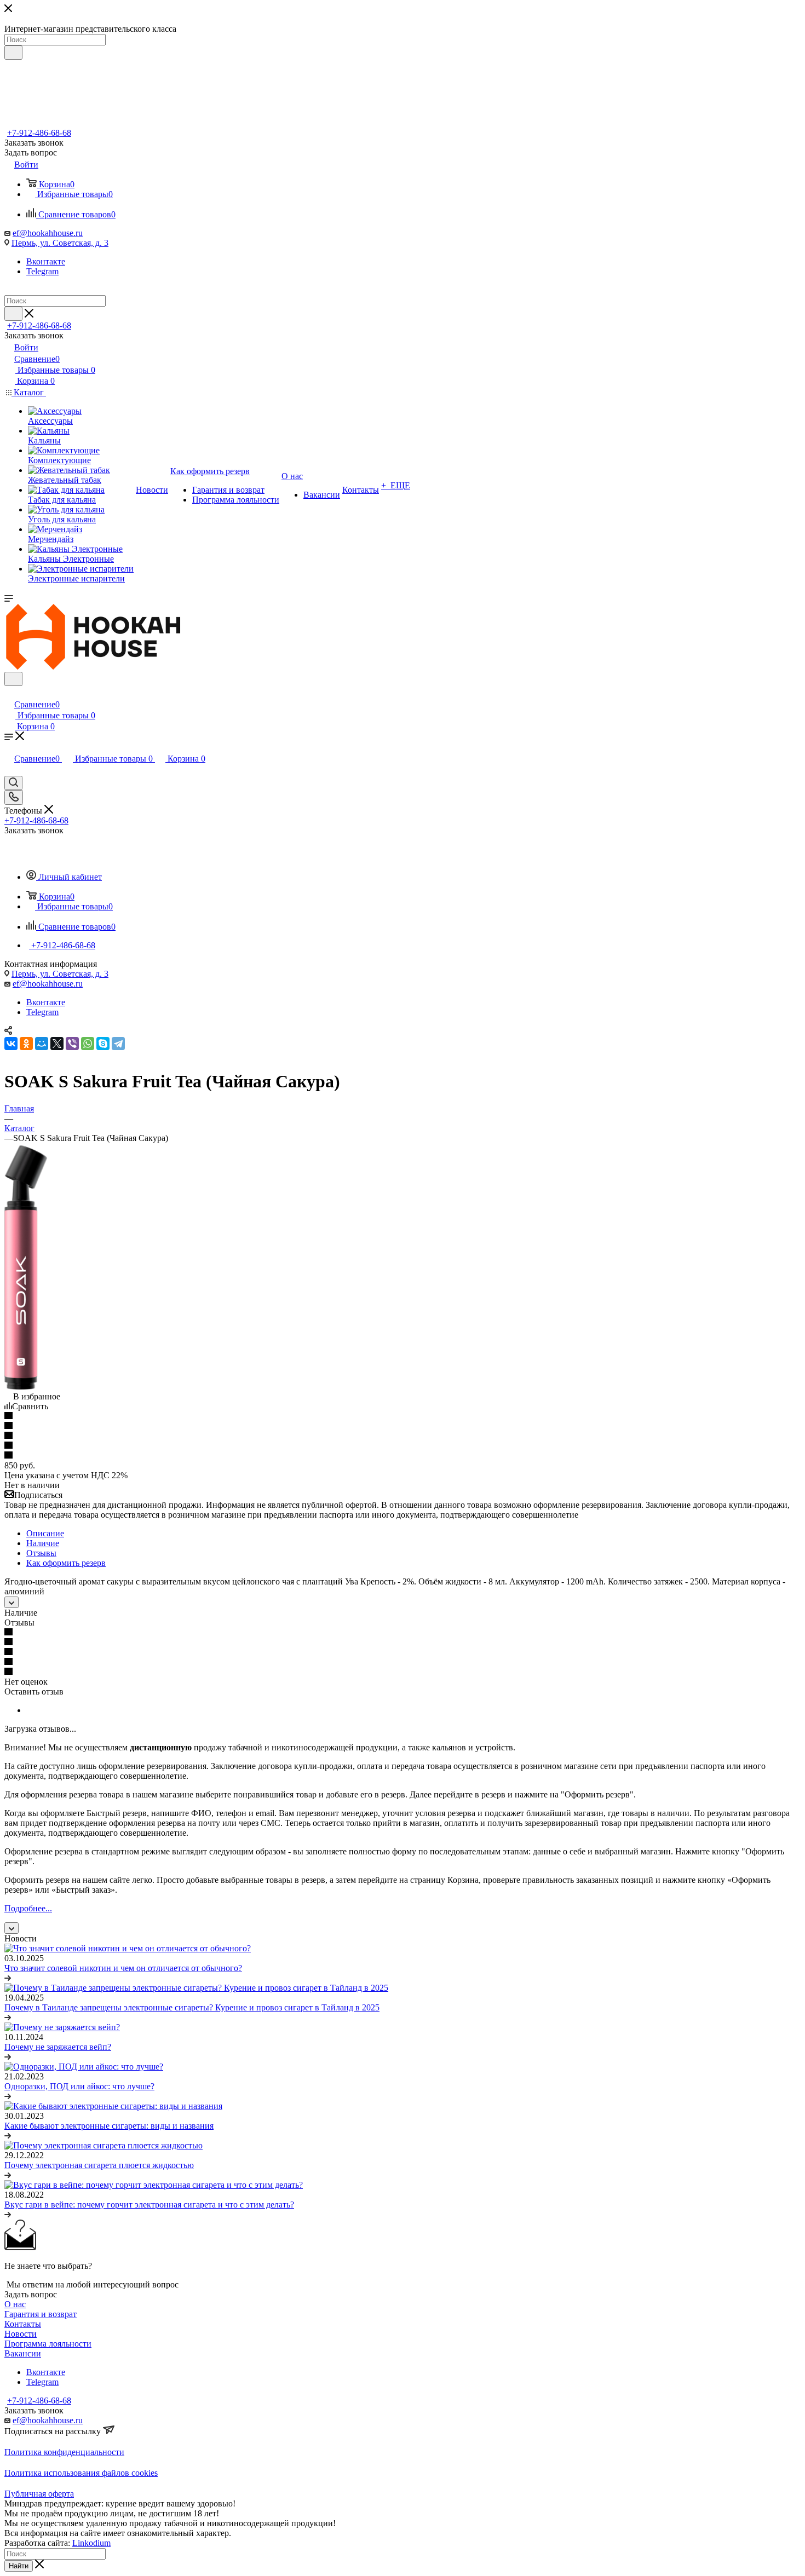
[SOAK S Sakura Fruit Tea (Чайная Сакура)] (27, 1387)
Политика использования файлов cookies (81, 2473)
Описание (45, 1533)
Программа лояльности (48, 2344)
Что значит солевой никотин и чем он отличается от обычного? (123, 1968)
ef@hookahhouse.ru (48, 233)
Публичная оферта (39, 2494)
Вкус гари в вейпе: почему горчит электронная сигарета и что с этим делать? (149, 2205)
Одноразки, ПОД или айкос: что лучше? (79, 2086)
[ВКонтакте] (11, 1044)
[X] (57, 1044)
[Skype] (103, 1044)
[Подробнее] (8, 1978)
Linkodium (91, 2543)
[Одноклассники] (26, 1044)
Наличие (43, 1543)
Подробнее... (28, 1908)
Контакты (23, 2324)
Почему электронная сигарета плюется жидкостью (99, 2165)
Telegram (42, 271)
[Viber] (72, 1044)
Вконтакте (46, 261)
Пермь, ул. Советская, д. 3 (60, 243)
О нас (15, 2304)
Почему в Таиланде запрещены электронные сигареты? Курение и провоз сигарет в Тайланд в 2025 (192, 2007)
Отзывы (41, 1553)
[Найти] (13, 53)
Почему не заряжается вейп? (58, 2047)
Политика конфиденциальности (64, 2452)
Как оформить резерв (66, 1563)
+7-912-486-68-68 (39, 133)
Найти (19, 2566)
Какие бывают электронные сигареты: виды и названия (109, 2126)
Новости (21, 2334)
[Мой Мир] (42, 1044)
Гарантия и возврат (41, 2314)
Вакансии (23, 2353)
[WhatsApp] (88, 1044)
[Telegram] (118, 1044)
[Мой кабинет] (9, 693)
